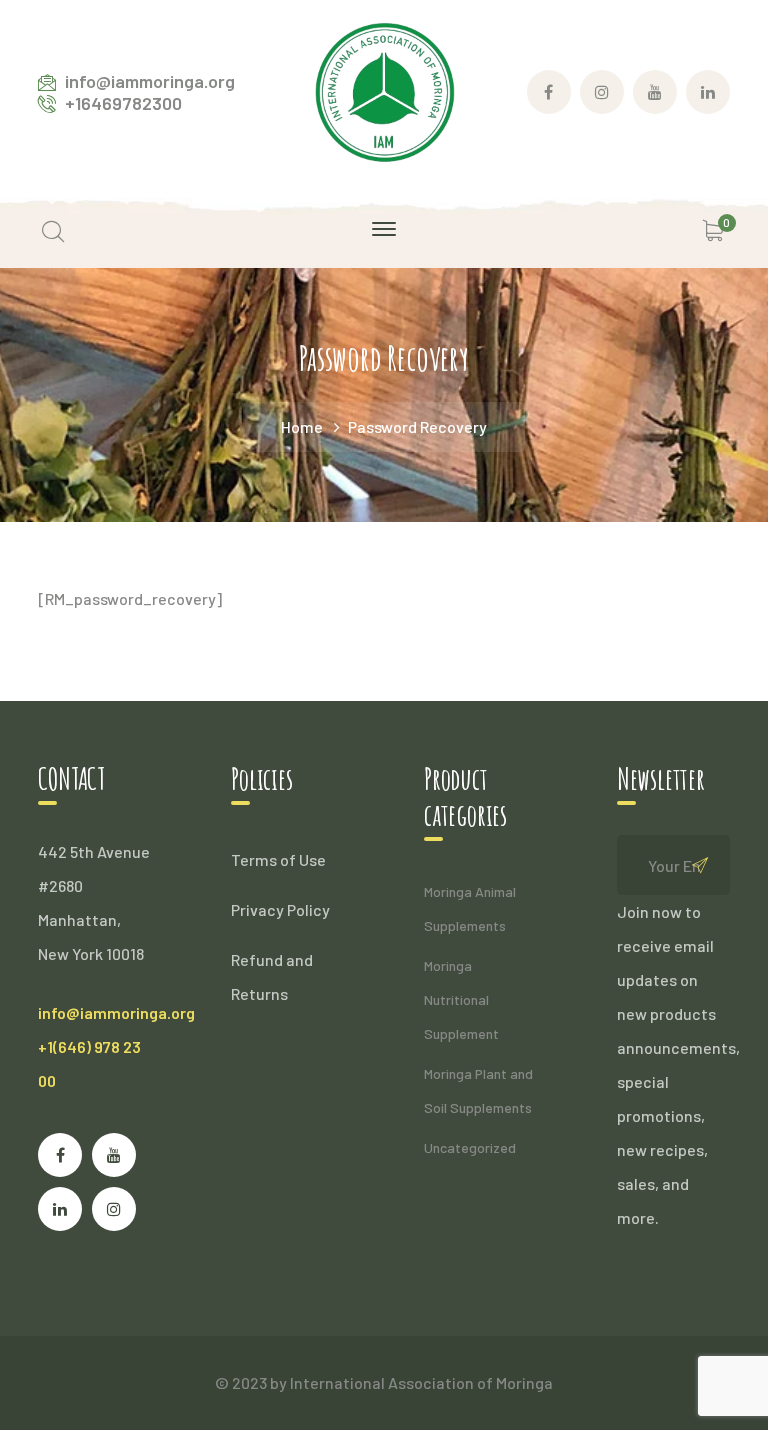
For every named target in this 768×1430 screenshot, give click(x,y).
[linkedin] (60, 1209)
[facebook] (60, 1155)
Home (302, 426)
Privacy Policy (280, 909)
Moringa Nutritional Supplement (461, 999)
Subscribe (700, 865)
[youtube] (114, 1155)
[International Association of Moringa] (384, 89)
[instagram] (114, 1209)
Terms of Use (278, 859)
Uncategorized (470, 1147)
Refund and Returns (272, 976)
